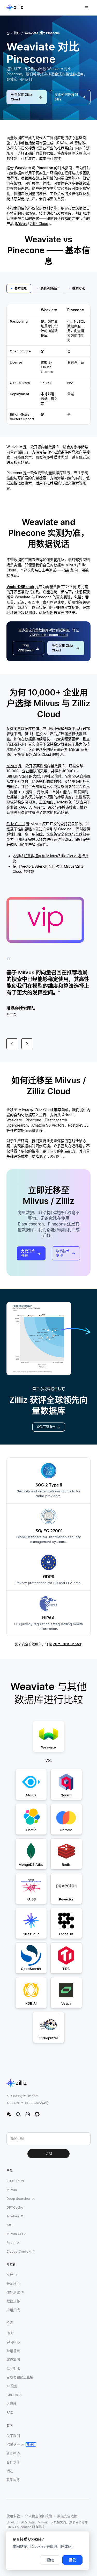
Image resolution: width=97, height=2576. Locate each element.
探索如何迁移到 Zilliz (66, 97)
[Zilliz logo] (15, 8)
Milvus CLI (15, 2234)
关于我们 (13, 2436)
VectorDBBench (20, 587)
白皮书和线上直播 (20, 2377)
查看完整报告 (46, 1427)
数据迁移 (13, 2301)
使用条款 (13, 2516)
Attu (10, 2225)
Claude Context (19, 2251)
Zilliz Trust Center (67, 1644)
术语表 (12, 2404)
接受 (72, 2560)
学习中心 (13, 2342)
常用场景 (13, 2351)
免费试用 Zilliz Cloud (22, 97)
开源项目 (13, 2283)
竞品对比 (13, 2368)
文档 (10, 2275)
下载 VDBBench (26, 648)
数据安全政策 (67, 2516)
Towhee (13, 2216)
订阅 (49, 2154)
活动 (10, 2471)
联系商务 (13, 2480)
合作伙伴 (13, 2462)
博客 (10, 2333)
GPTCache (15, 2207)
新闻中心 (13, 2453)
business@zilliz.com (23, 2096)
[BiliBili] (28, 2114)
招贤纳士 (13, 2444)
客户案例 (13, 2360)
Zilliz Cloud (39, 224)
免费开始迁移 (28, 1253)
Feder (11, 2243)
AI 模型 (12, 2386)
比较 (17, 33)
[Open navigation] (86, 8)
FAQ (10, 2412)
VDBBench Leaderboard (49, 635)
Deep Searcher (18, 2198)
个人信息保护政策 (39, 2516)
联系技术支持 (63, 1253)
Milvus (21, 224)
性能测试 (13, 2292)
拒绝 (50, 2560)
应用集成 (13, 2310)
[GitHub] (37, 2114)
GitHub (12, 2395)
